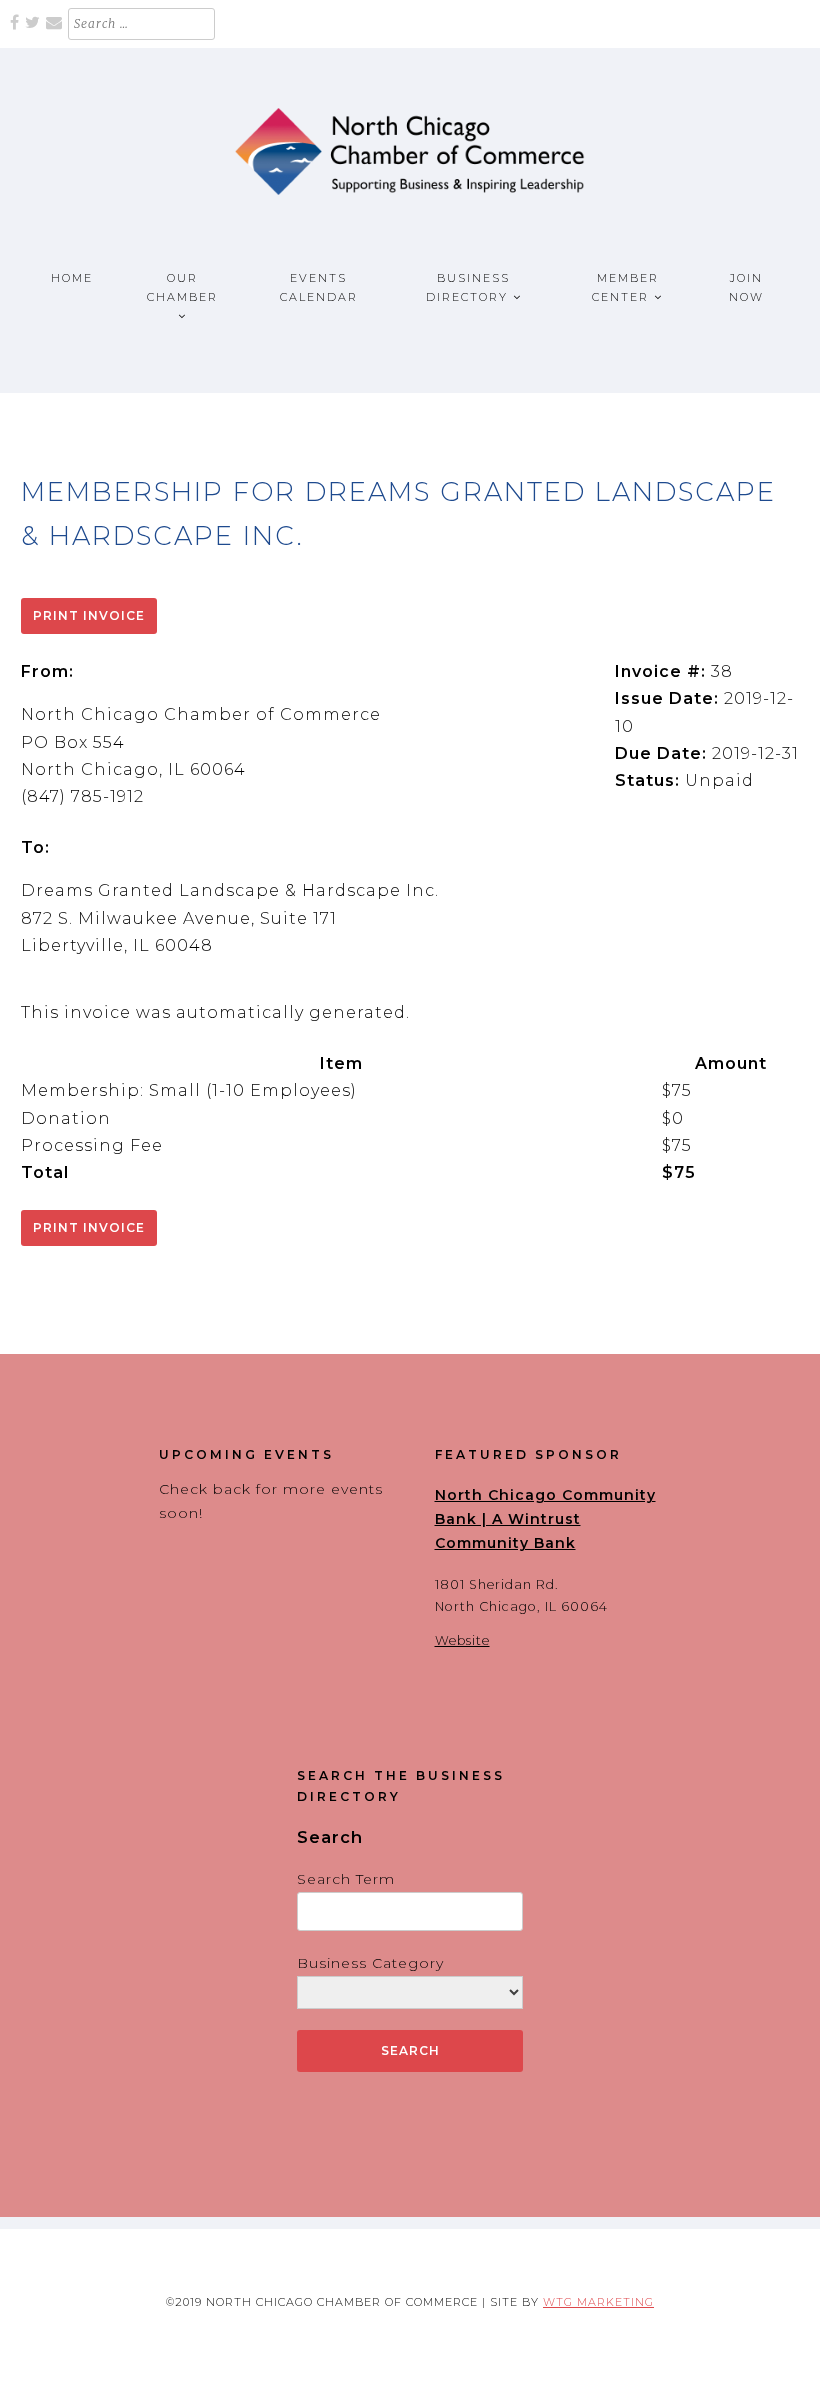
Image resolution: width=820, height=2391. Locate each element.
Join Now (746, 287)
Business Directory (468, 287)
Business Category (370, 1963)
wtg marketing (598, 2302)
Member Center (625, 287)
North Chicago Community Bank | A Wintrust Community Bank (545, 1519)
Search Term (346, 1879)
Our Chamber (182, 287)
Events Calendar (319, 287)
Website (462, 1640)
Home (72, 278)
